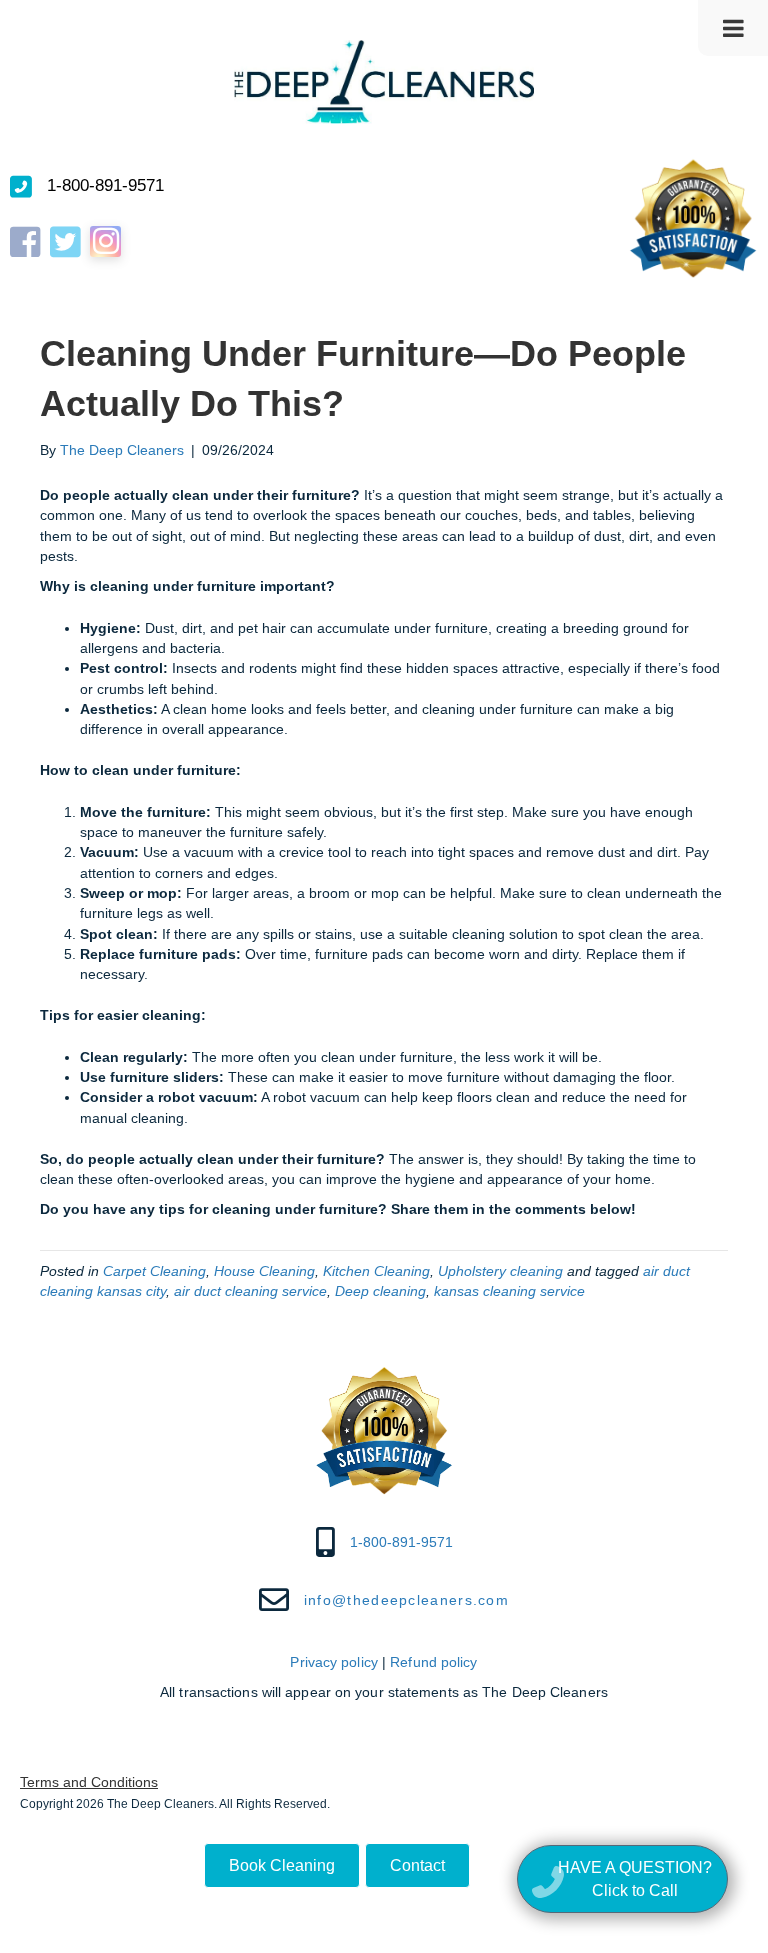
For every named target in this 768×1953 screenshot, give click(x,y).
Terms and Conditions (89, 1782)
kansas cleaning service (509, 1291)
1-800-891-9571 (105, 185)
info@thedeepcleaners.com (406, 1600)
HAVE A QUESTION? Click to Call (635, 1879)
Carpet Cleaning (154, 1271)
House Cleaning (264, 1271)
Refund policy (433, 1662)
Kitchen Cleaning (376, 1271)
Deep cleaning (380, 1291)
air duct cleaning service (250, 1291)
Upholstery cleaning (500, 1271)
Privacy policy (333, 1662)
